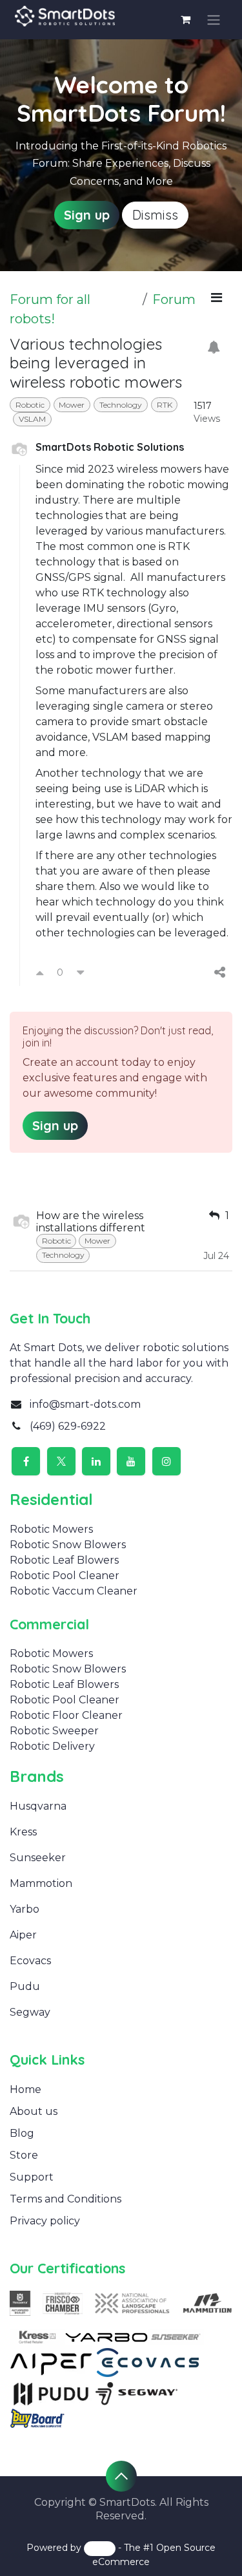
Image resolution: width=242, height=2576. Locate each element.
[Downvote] (80, 972)
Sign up (87, 215)
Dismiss (155, 215)
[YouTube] (131, 1461)
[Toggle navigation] (214, 20)
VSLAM (32, 419)
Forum (174, 299)
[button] (121, 2476)
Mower (72, 405)
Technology (121, 405)
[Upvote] (40, 972)
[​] (43, 1832)
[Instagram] (166, 1461)
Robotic (30, 405)
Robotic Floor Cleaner (66, 1715)
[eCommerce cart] (186, 19)
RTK (165, 405)
